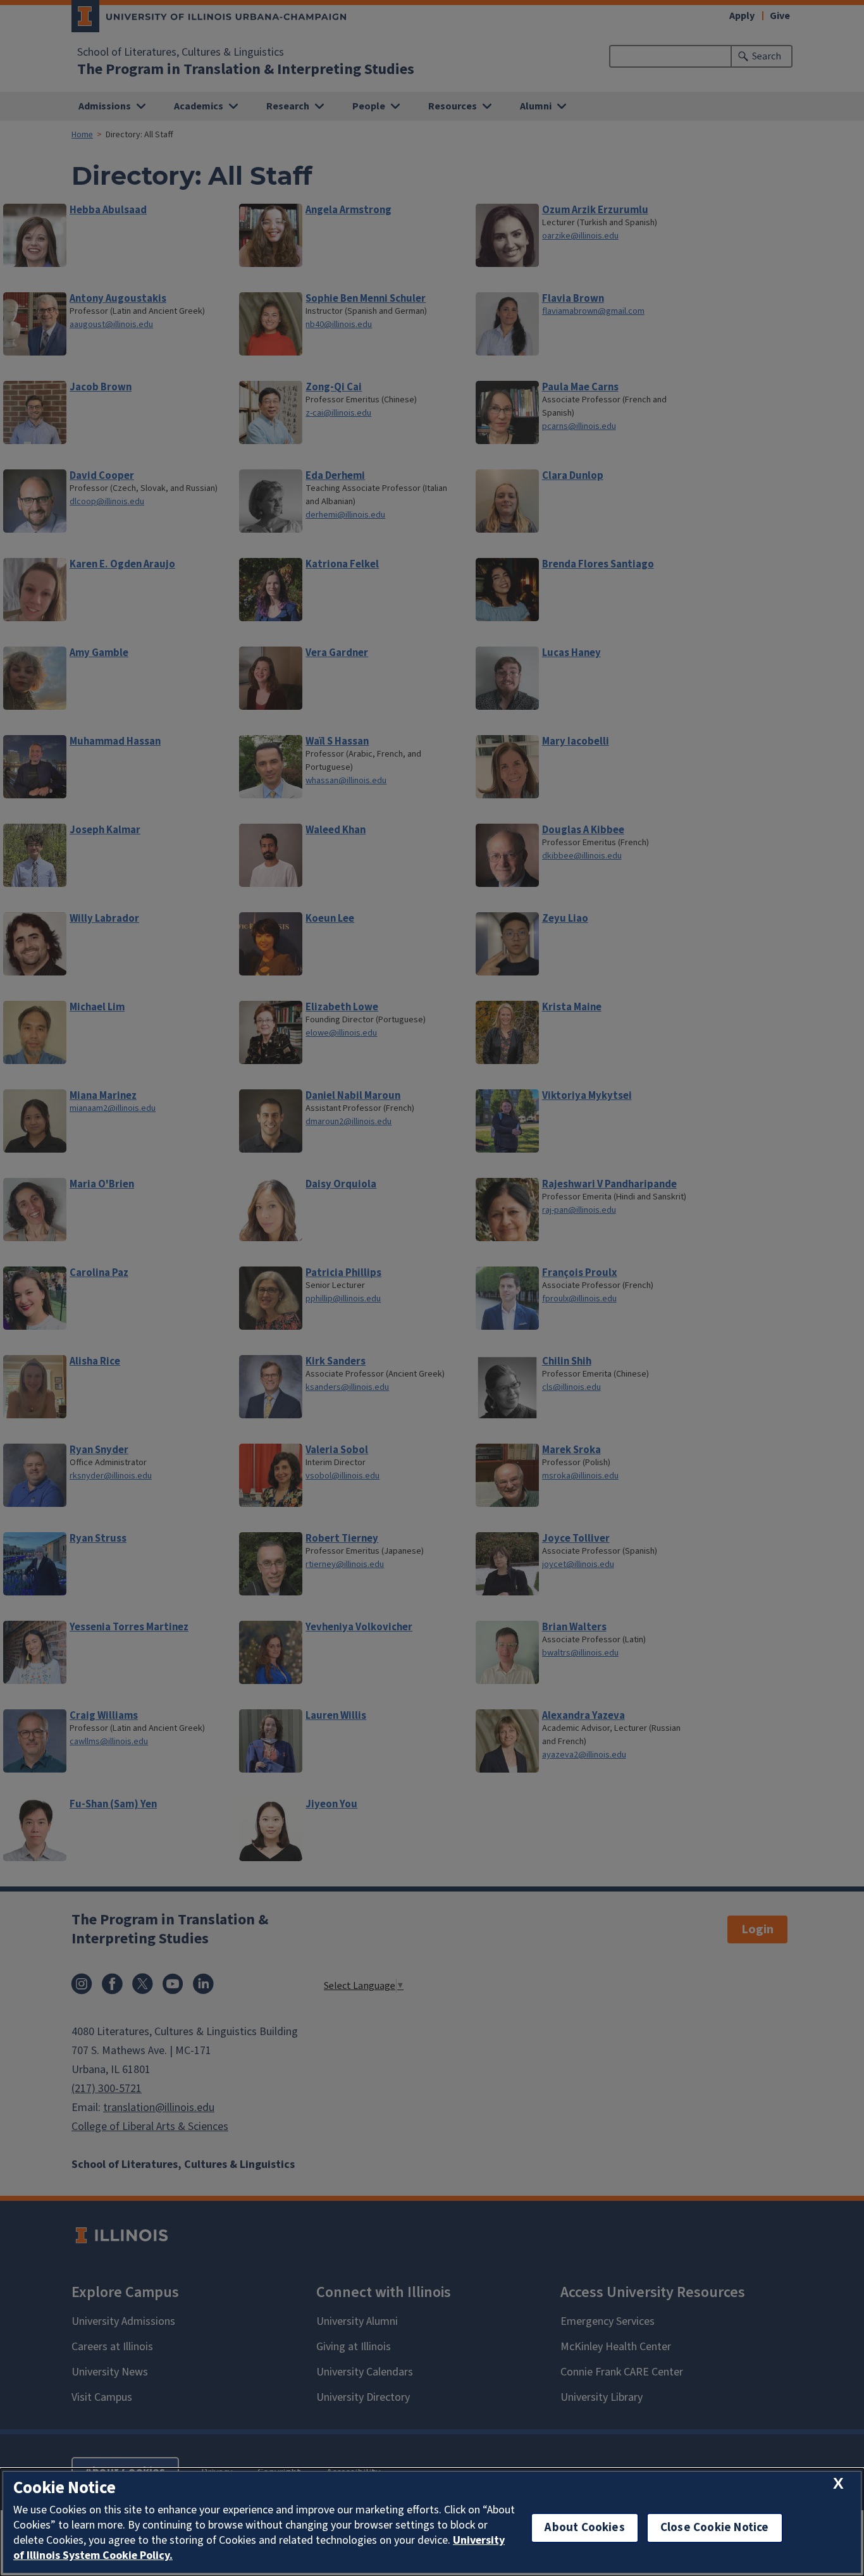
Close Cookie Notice (715, 2528)
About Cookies (584, 2528)
